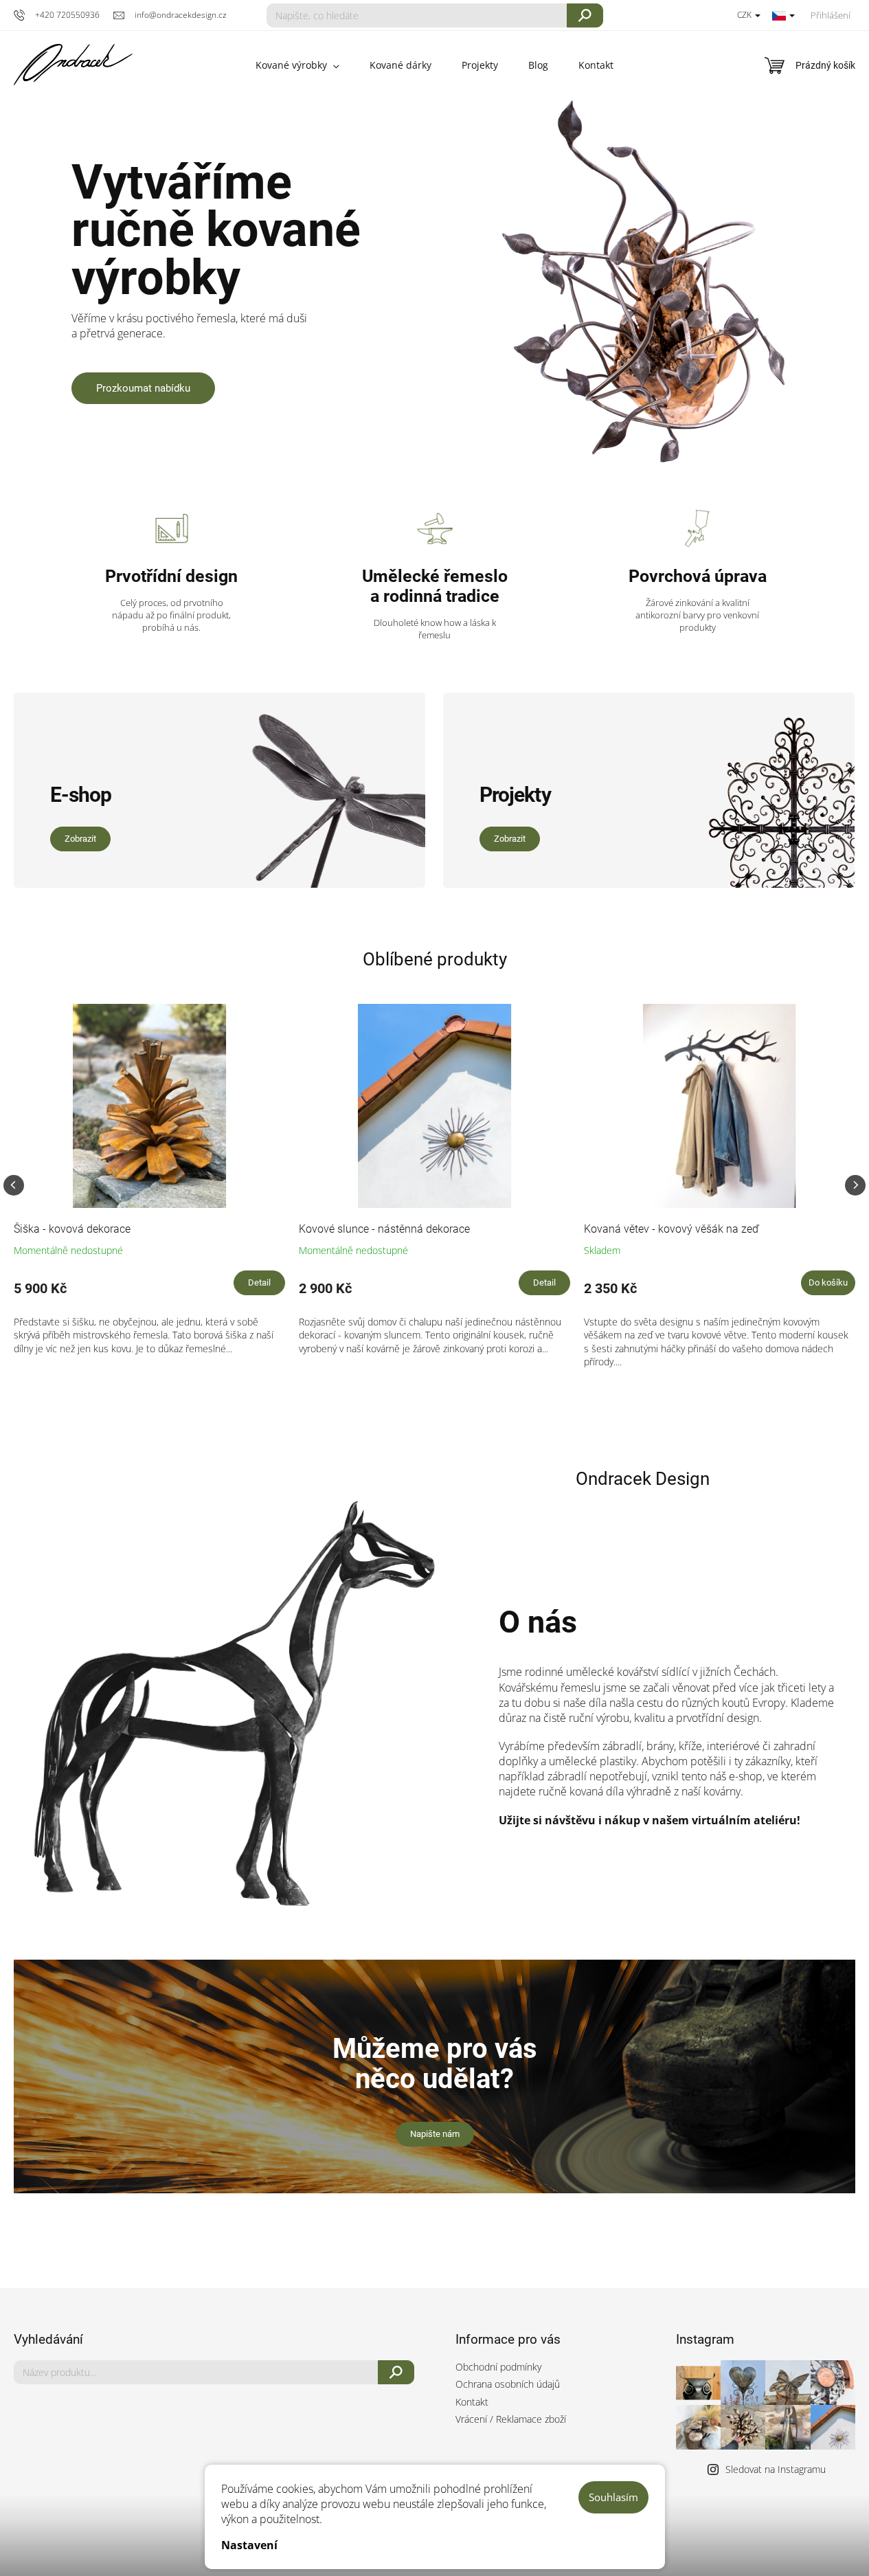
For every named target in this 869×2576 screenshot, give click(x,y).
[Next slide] (855, 1185)
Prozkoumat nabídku (143, 388)
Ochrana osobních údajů (508, 2384)
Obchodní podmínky (498, 2367)
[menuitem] (297, 65)
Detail (259, 1283)
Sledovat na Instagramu (776, 2469)
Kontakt (472, 2402)
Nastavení (249, 2545)
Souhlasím (613, 2497)
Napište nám (435, 2134)
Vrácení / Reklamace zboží (511, 2419)
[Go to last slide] (14, 1185)
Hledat (585, 15)
